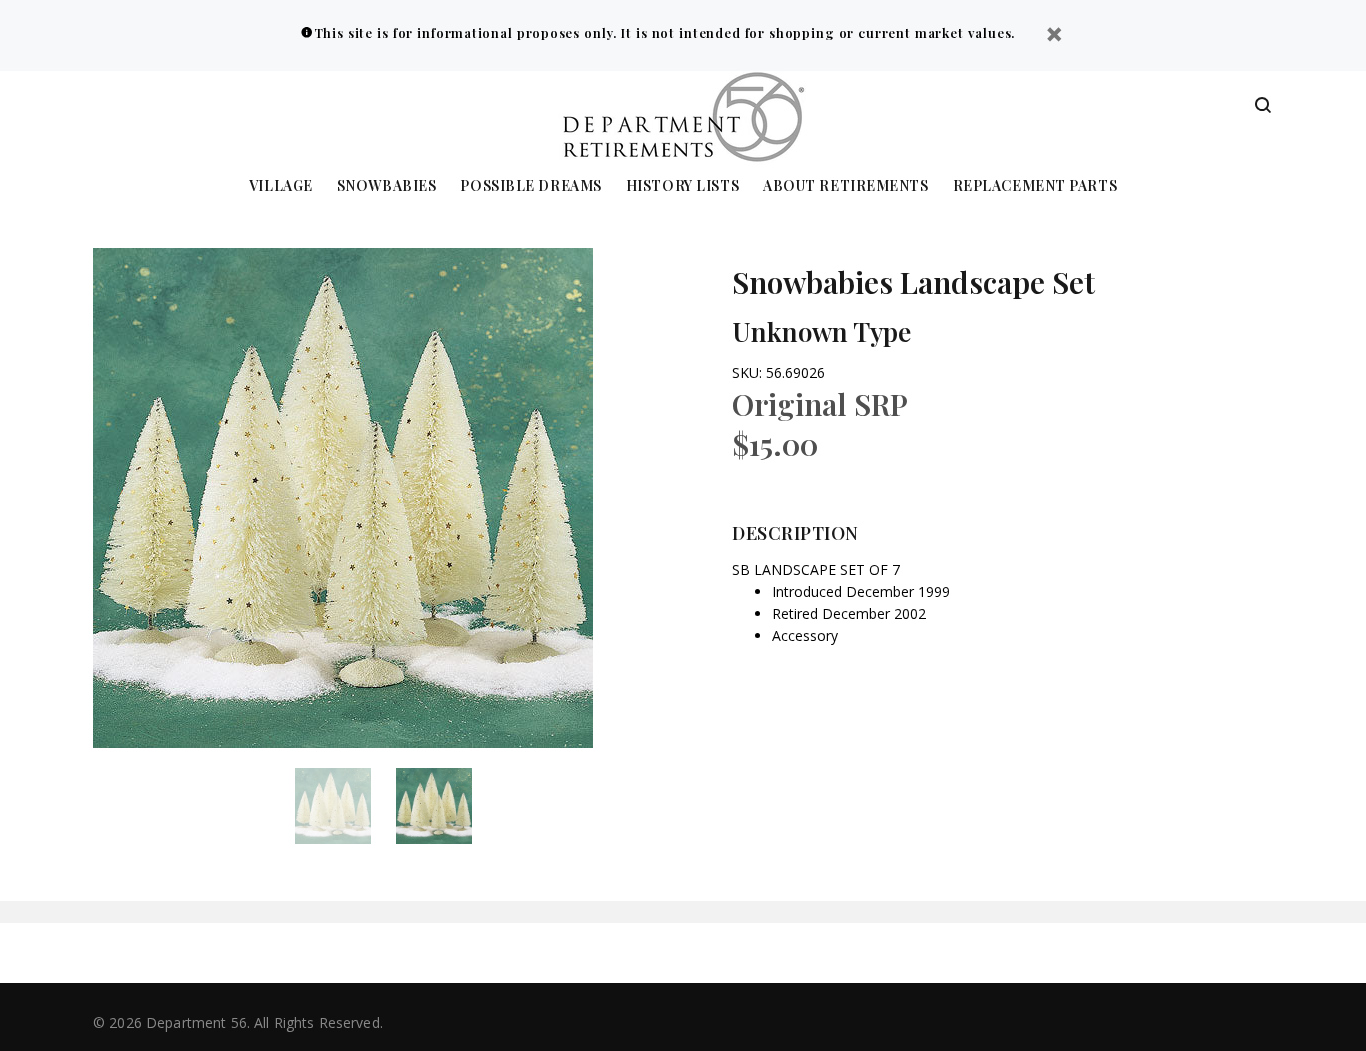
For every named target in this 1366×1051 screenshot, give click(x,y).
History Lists (682, 186)
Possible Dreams (530, 186)
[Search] (1263, 106)
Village (281, 186)
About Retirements (846, 186)
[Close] (1054, 36)
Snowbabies (387, 186)
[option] (345, 806)
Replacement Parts (1035, 186)
